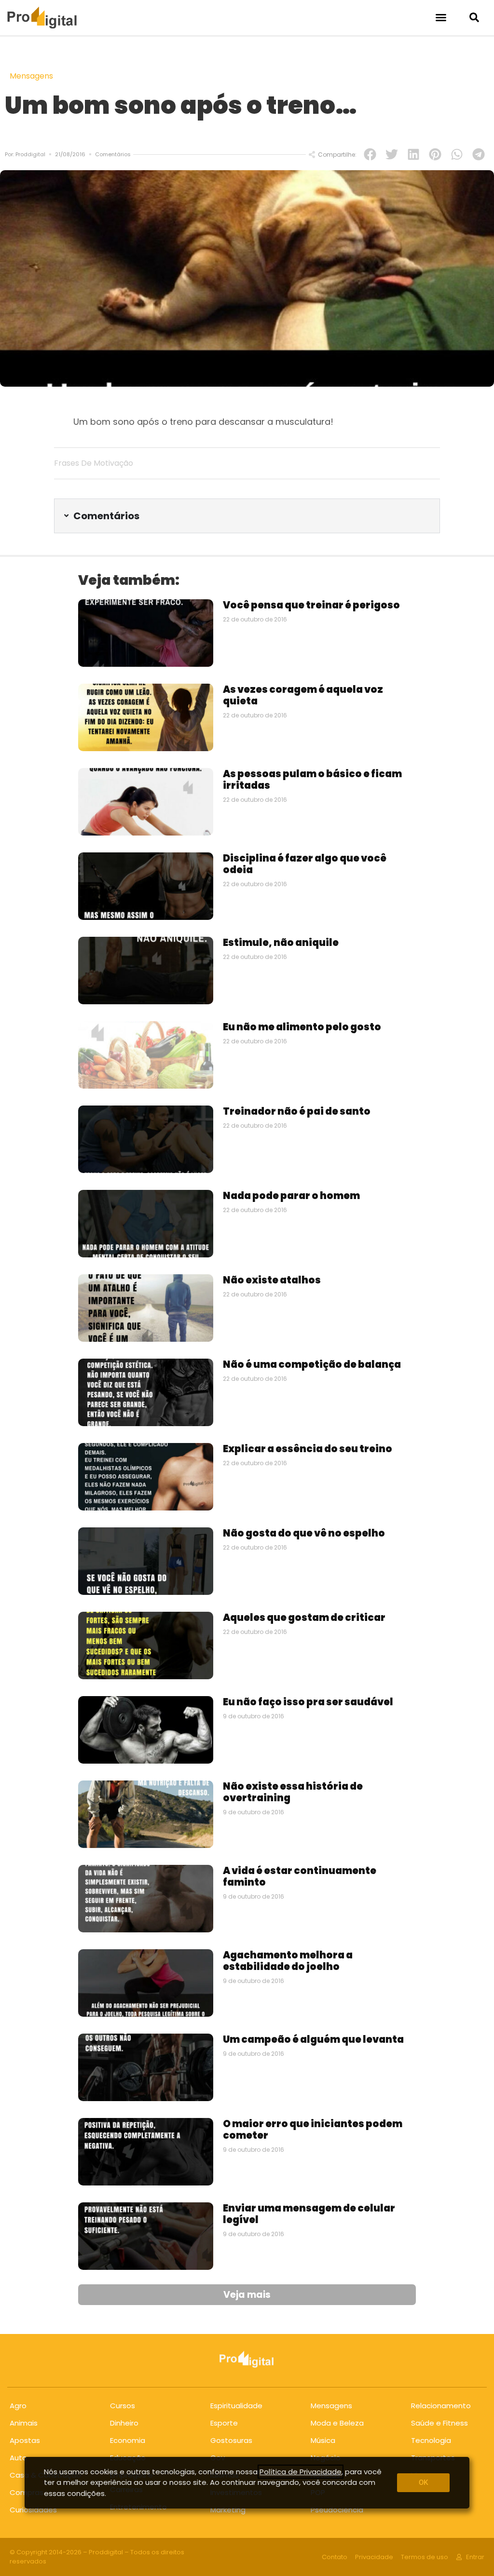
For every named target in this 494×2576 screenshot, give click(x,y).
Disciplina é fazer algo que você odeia (305, 864)
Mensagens (31, 76)
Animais (24, 2423)
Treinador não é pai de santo (297, 1111)
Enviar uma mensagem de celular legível (309, 2214)
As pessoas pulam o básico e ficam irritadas (312, 780)
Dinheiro (124, 2423)
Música (323, 2440)
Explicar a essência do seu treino (308, 1449)
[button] (441, 17)
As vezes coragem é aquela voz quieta (303, 695)
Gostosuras (231, 2440)
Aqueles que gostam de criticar (304, 1618)
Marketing (228, 2510)
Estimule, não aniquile (281, 943)
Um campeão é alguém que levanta (313, 2039)
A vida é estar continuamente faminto (300, 1876)
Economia (128, 2440)
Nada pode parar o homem (291, 1196)
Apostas (25, 2440)
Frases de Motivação (94, 463)
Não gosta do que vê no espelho (304, 1533)
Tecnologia (431, 2440)
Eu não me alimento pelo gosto (302, 1027)
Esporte (224, 2423)
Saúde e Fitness (439, 2423)
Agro (18, 2406)
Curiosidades (33, 2510)
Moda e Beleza (337, 2423)
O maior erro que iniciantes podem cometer (313, 2130)
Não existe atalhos (272, 1280)
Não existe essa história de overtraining (293, 1792)
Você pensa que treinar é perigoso (311, 605)
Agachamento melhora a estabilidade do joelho (288, 1961)
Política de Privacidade (301, 2472)
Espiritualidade (236, 2406)
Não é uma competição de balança (312, 1364)
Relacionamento (441, 2406)
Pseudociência (337, 2510)
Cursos (123, 2406)
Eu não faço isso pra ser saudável (308, 1702)
